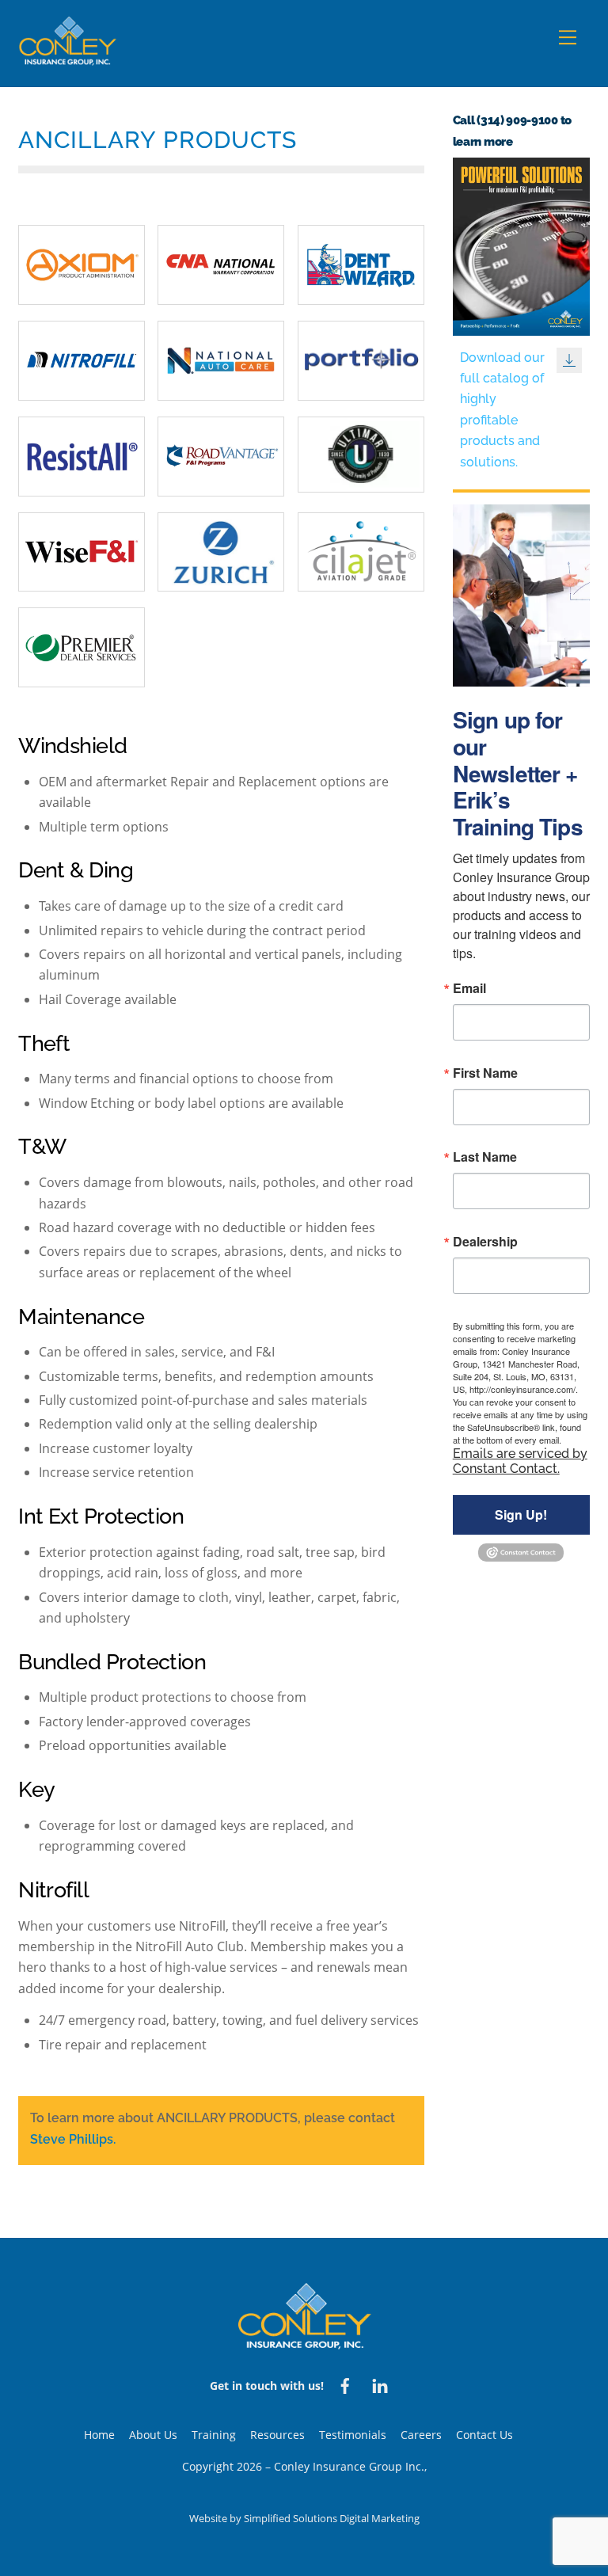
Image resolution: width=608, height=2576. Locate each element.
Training (214, 2435)
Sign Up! (521, 1514)
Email (469, 988)
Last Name (485, 1157)
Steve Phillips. (73, 2139)
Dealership (485, 1242)
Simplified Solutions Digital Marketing (332, 2518)
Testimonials (353, 2435)
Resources (277, 2435)
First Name (485, 1073)
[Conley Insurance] (68, 58)
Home (99, 2435)
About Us (153, 2435)
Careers (421, 2435)
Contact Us (484, 2435)
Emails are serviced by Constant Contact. (520, 1461)
